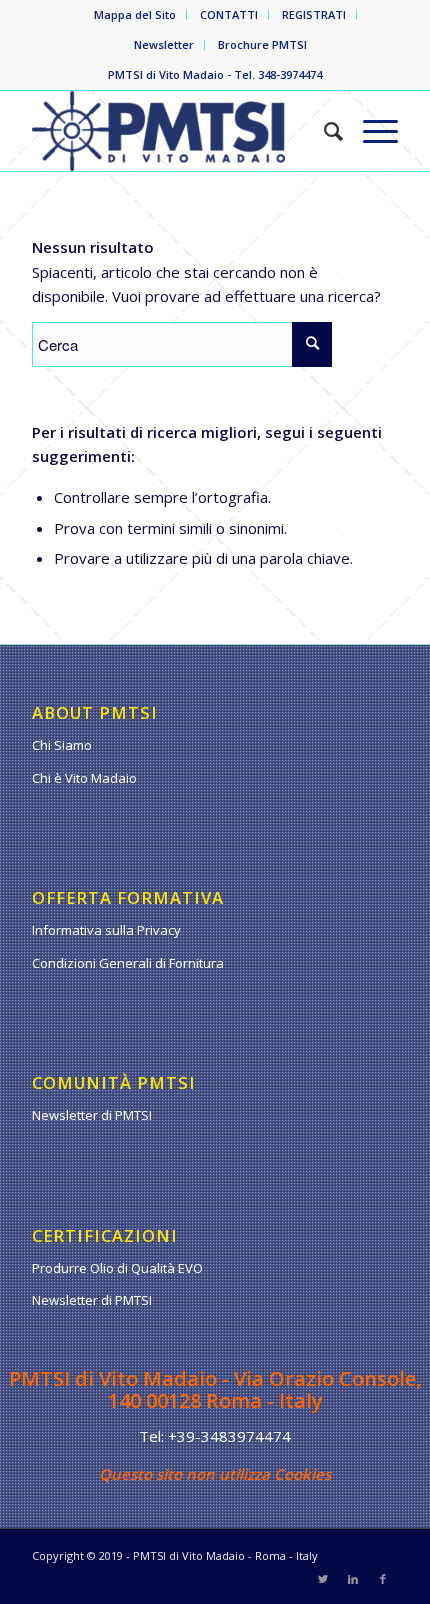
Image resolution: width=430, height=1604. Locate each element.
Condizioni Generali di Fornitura (128, 963)
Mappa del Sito (135, 14)
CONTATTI (229, 14)
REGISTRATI (314, 14)
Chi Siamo (62, 745)
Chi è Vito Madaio (84, 778)
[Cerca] (323, 131)
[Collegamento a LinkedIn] (353, 1579)
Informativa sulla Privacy (106, 930)
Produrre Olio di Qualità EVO (117, 1268)
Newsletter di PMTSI (92, 1115)
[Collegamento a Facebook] (383, 1579)
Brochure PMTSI (262, 44)
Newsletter (164, 44)
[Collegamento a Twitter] (323, 1579)
